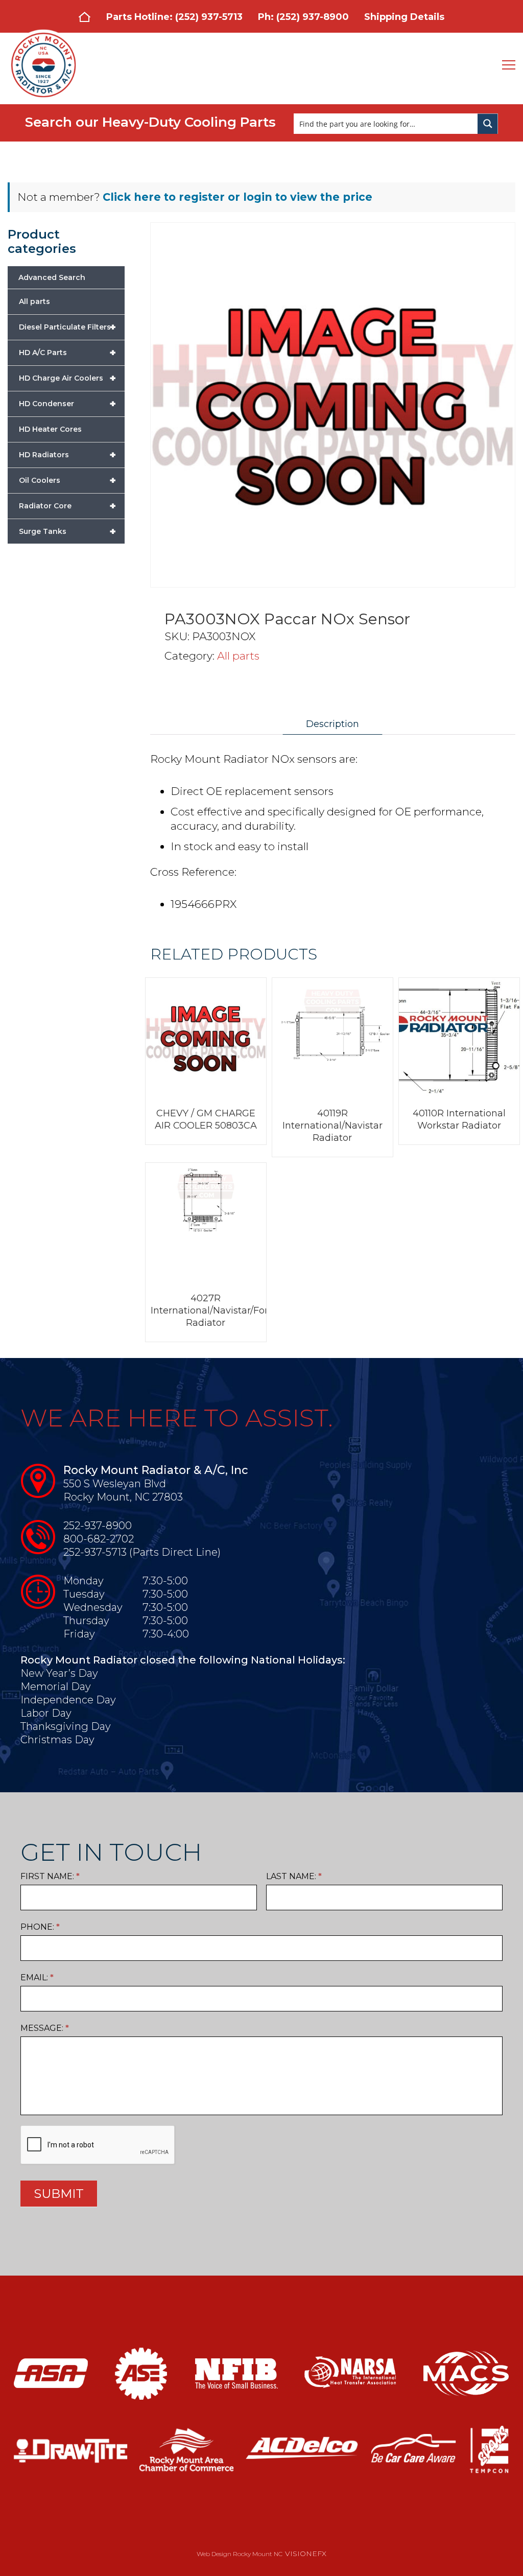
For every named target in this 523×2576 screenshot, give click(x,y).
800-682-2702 (99, 1539)
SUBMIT (59, 2194)
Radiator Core (67, 506)
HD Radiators (67, 455)
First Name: (50, 1876)
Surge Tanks (67, 531)
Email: (37, 1977)
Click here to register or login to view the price (237, 197)
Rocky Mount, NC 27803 (123, 1497)
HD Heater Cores (50, 429)
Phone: (40, 1927)
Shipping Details (404, 17)
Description (332, 724)
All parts (238, 656)
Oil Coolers (67, 480)
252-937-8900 (98, 1526)
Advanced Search (52, 277)
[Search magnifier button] (488, 124)
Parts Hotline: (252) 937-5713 (174, 17)
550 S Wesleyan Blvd (115, 1484)
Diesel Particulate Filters (67, 327)
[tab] (332, 724)
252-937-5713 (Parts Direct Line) (142, 1552)
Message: (45, 2028)
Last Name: (294, 1876)
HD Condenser (67, 404)
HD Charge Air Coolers (67, 378)
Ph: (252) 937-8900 (303, 17)
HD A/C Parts (67, 353)
